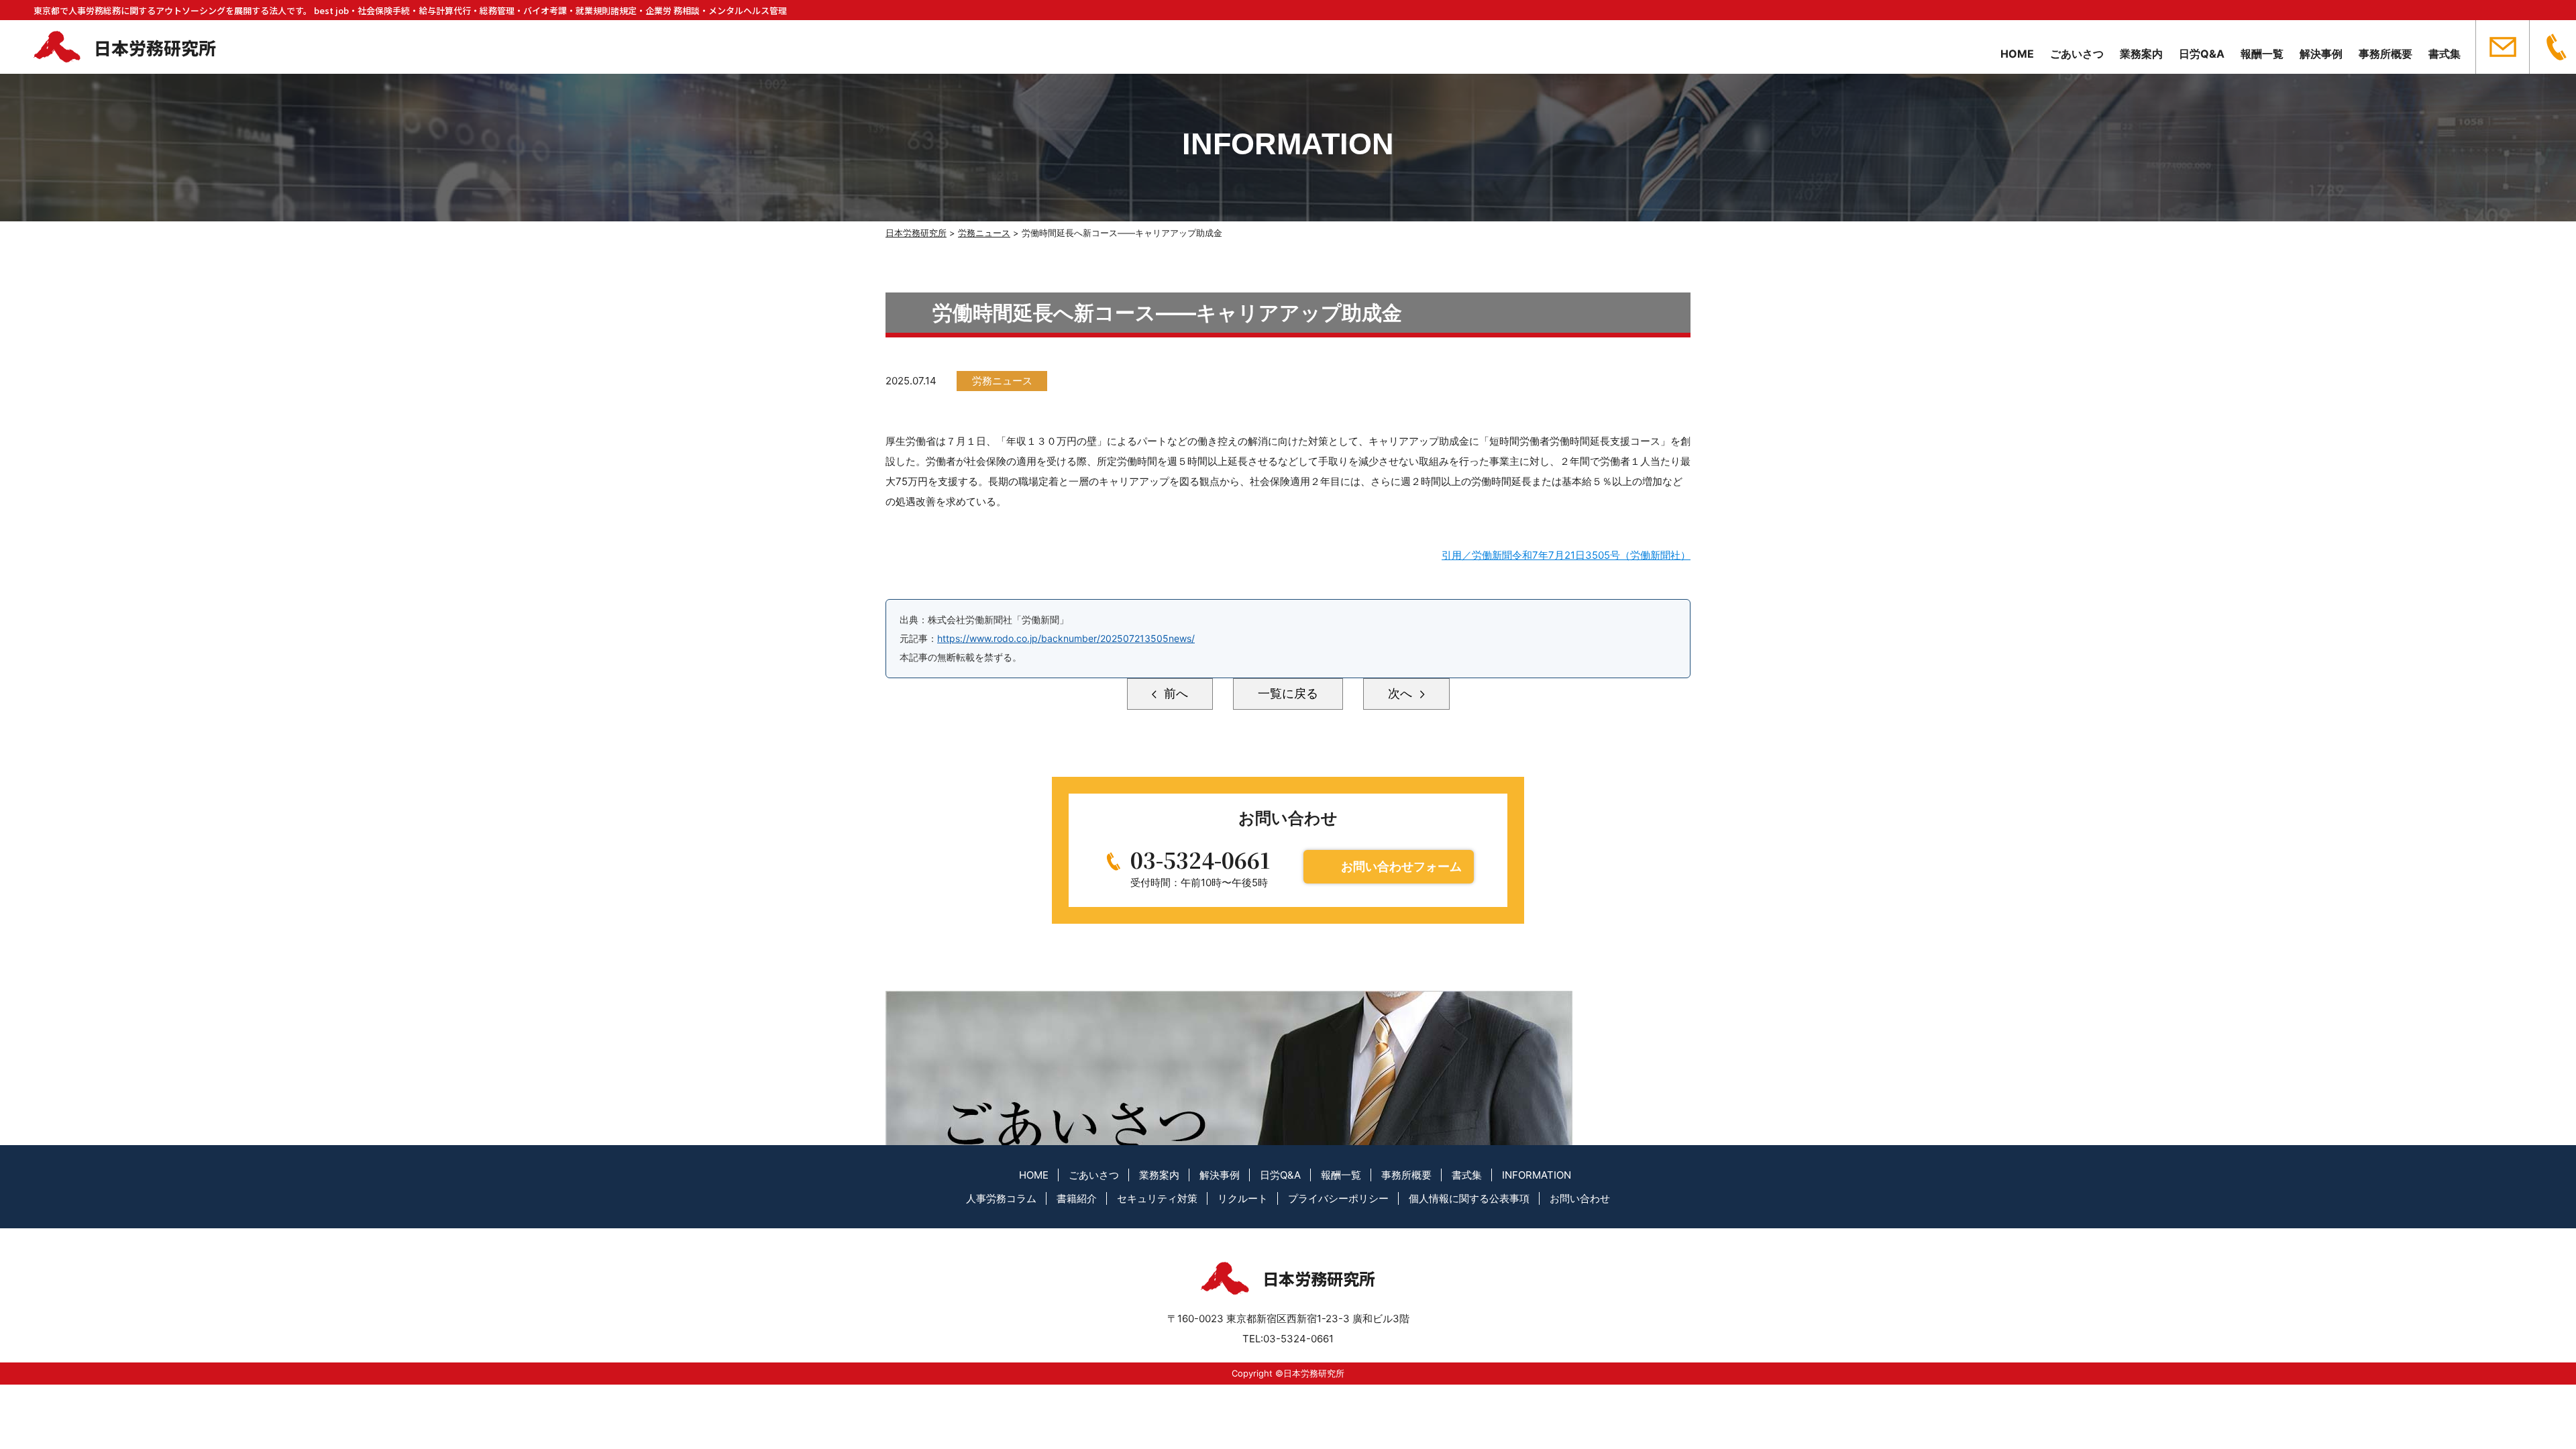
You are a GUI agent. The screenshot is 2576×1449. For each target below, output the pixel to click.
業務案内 (2141, 54)
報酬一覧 (2262, 54)
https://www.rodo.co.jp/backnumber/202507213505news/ (1066, 638)
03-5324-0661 (1200, 859)
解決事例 (2321, 54)
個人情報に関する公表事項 (1469, 1198)
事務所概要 (2385, 54)
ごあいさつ (2077, 54)
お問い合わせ (1580, 1198)
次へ (1402, 693)
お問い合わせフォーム (1401, 866)
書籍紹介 (1077, 1198)
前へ (1174, 693)
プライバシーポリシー (1338, 1198)
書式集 (2445, 54)
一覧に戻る (1288, 693)
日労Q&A (2202, 54)
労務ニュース (1002, 381)
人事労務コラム (1001, 1198)
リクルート (1243, 1198)
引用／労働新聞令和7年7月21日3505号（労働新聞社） (1566, 555)
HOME (2017, 54)
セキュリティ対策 (1157, 1198)
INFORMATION (1537, 1175)
